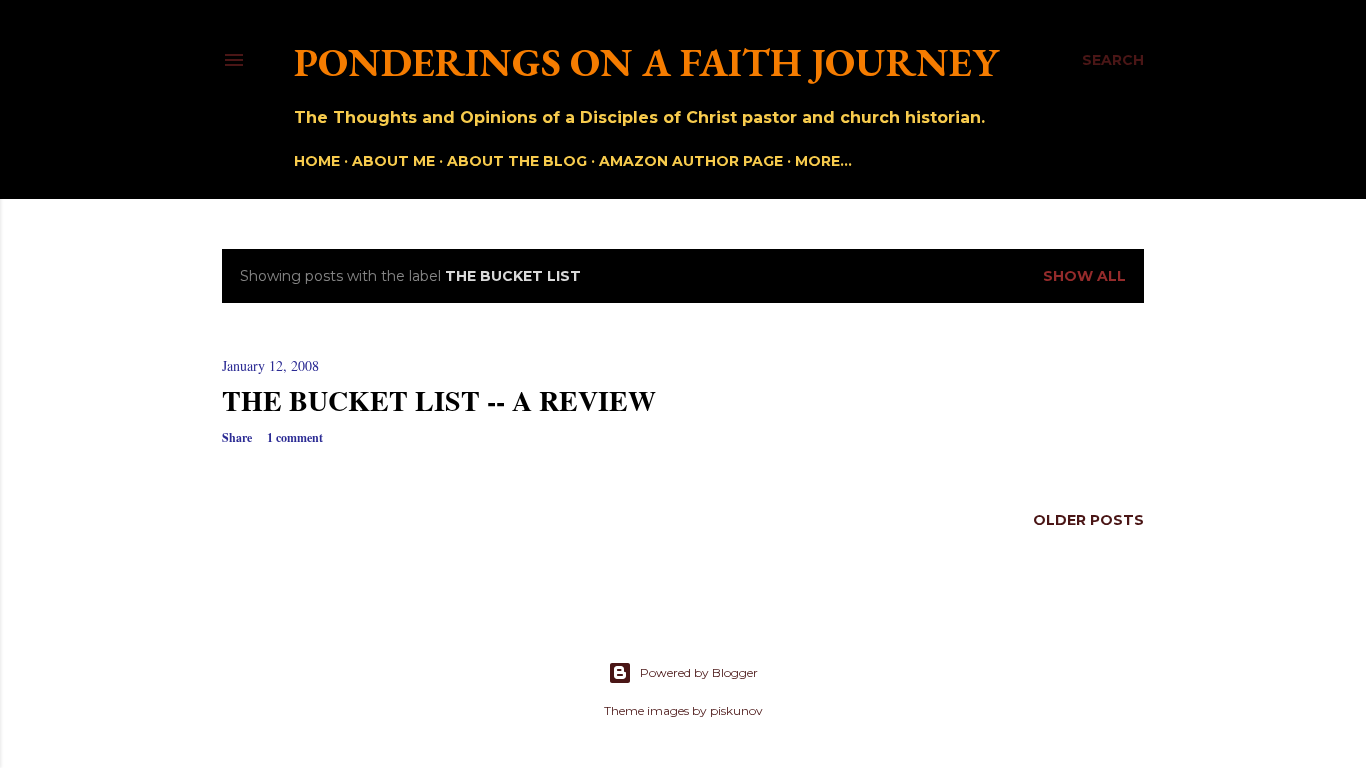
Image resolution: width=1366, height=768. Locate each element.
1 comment (295, 437)
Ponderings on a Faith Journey (646, 62)
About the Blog (517, 161)
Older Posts (1088, 520)
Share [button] (237, 437)
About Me (393, 161)
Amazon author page (691, 161)
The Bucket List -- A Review (439, 400)
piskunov (736, 710)
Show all (1084, 276)
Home (317, 161)
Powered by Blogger (699, 672)
